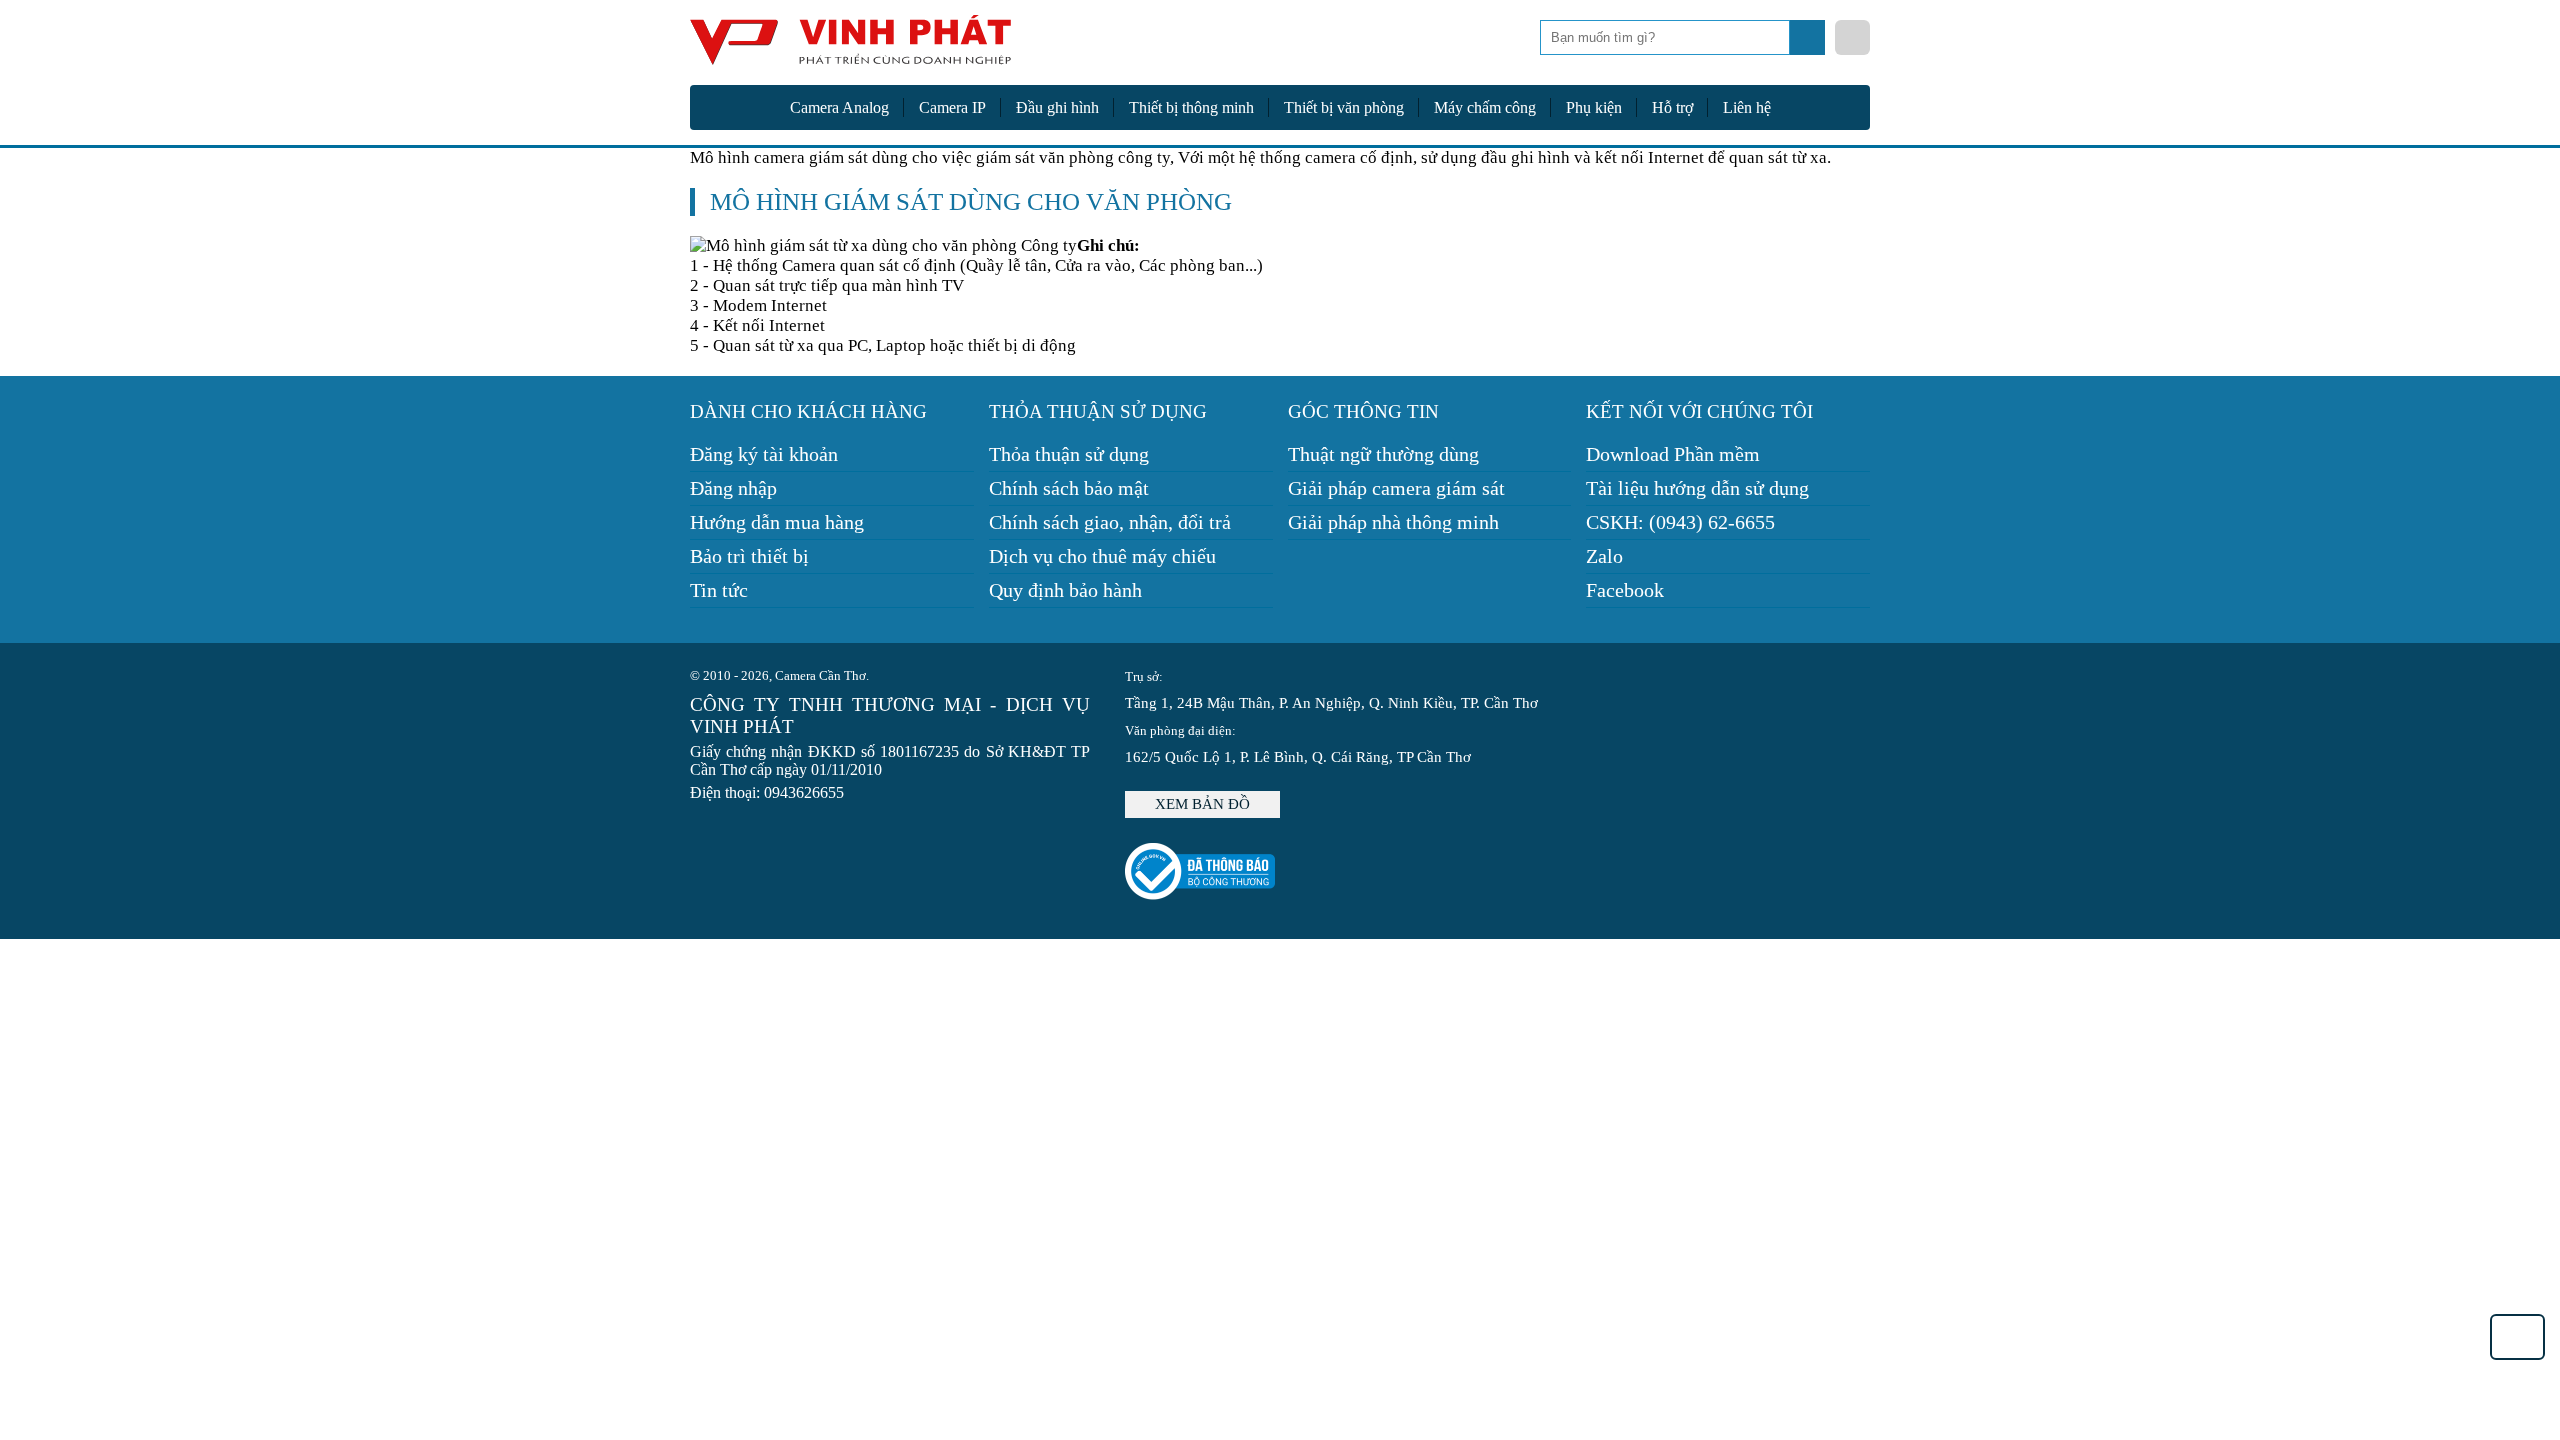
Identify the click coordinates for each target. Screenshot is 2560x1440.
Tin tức (719, 590)
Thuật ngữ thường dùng (1383, 454)
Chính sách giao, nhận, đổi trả (1110, 522)
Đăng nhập (733, 488)
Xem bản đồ (1202, 804)
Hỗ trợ (1672, 107)
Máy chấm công (1485, 107)
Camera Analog (839, 107)
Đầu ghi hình (1057, 107)
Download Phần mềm (1673, 454)
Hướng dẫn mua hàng (777, 522)
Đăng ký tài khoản (764, 454)
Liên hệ (1747, 107)
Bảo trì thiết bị (749, 556)
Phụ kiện (1594, 107)
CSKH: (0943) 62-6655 (1680, 522)
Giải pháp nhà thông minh (1393, 522)
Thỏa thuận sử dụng (1069, 454)
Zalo (1604, 556)
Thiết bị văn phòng (1344, 107)
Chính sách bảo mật (1069, 488)
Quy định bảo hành (1065, 590)
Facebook (1625, 590)
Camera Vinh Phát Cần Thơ (850, 47)
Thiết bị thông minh (1191, 107)
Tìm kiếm (1809, 43)
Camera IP (952, 107)
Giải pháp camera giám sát (1396, 488)
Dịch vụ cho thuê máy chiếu (1102, 556)
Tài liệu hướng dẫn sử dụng (1697, 488)
